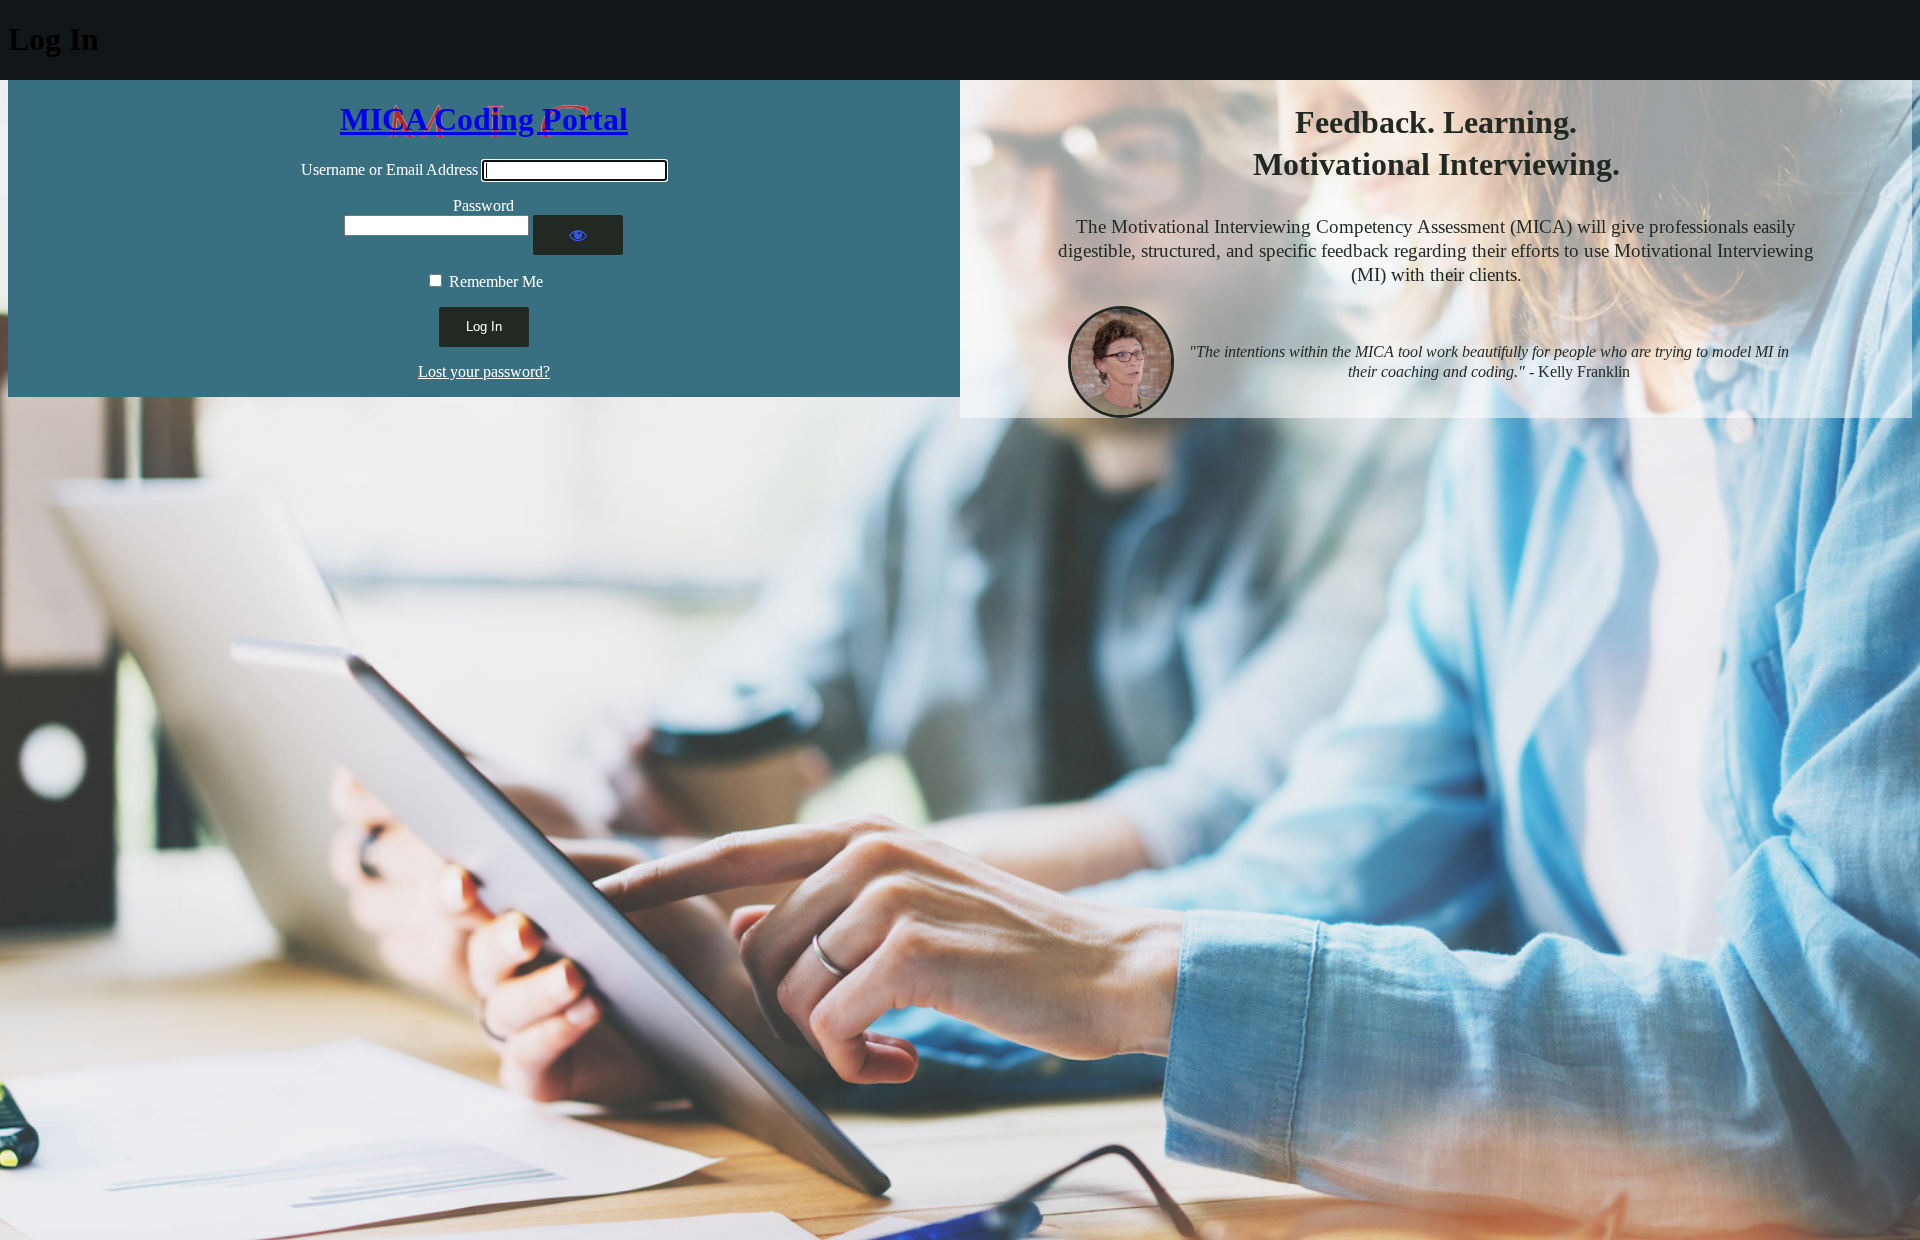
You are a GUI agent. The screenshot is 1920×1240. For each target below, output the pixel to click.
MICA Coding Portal (484, 119)
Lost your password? (484, 371)
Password (483, 205)
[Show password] (578, 235)
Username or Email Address (389, 169)
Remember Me (496, 281)
